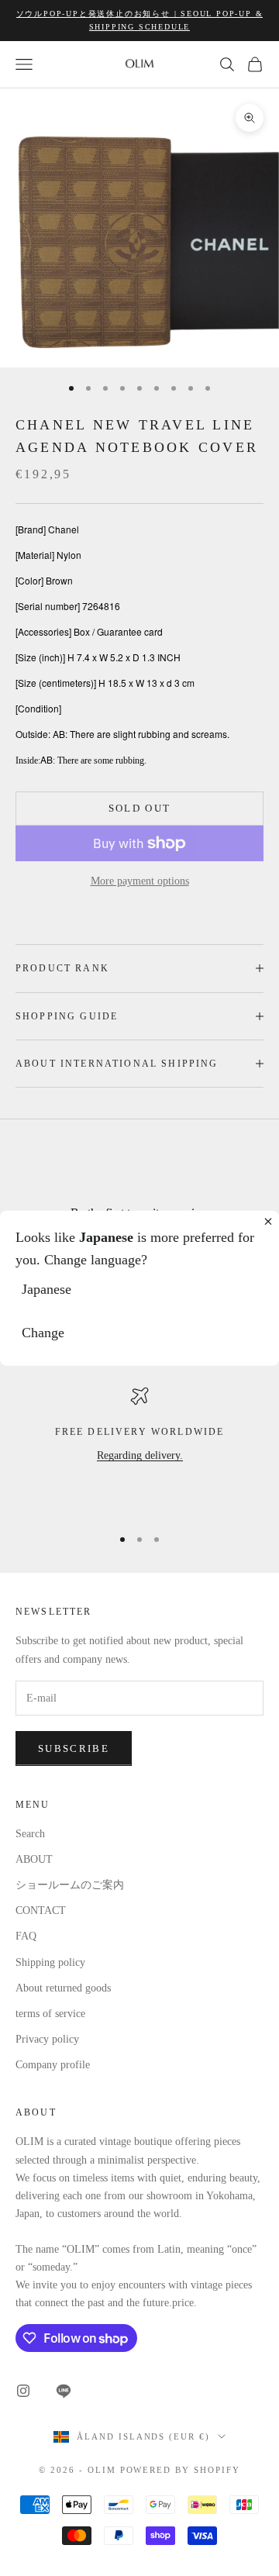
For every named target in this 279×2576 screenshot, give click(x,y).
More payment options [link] (140, 881)
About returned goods (63, 1988)
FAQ (26, 1936)
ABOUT (34, 1859)
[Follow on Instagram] (23, 2391)
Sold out (140, 808)
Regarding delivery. (140, 1455)
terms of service (50, 2014)
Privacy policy (47, 2039)
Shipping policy (50, 1962)
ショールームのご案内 (70, 1885)
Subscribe (74, 1748)
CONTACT (41, 1910)
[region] (139, 1450)
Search (30, 1834)
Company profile (53, 2065)
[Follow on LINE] (64, 2391)
